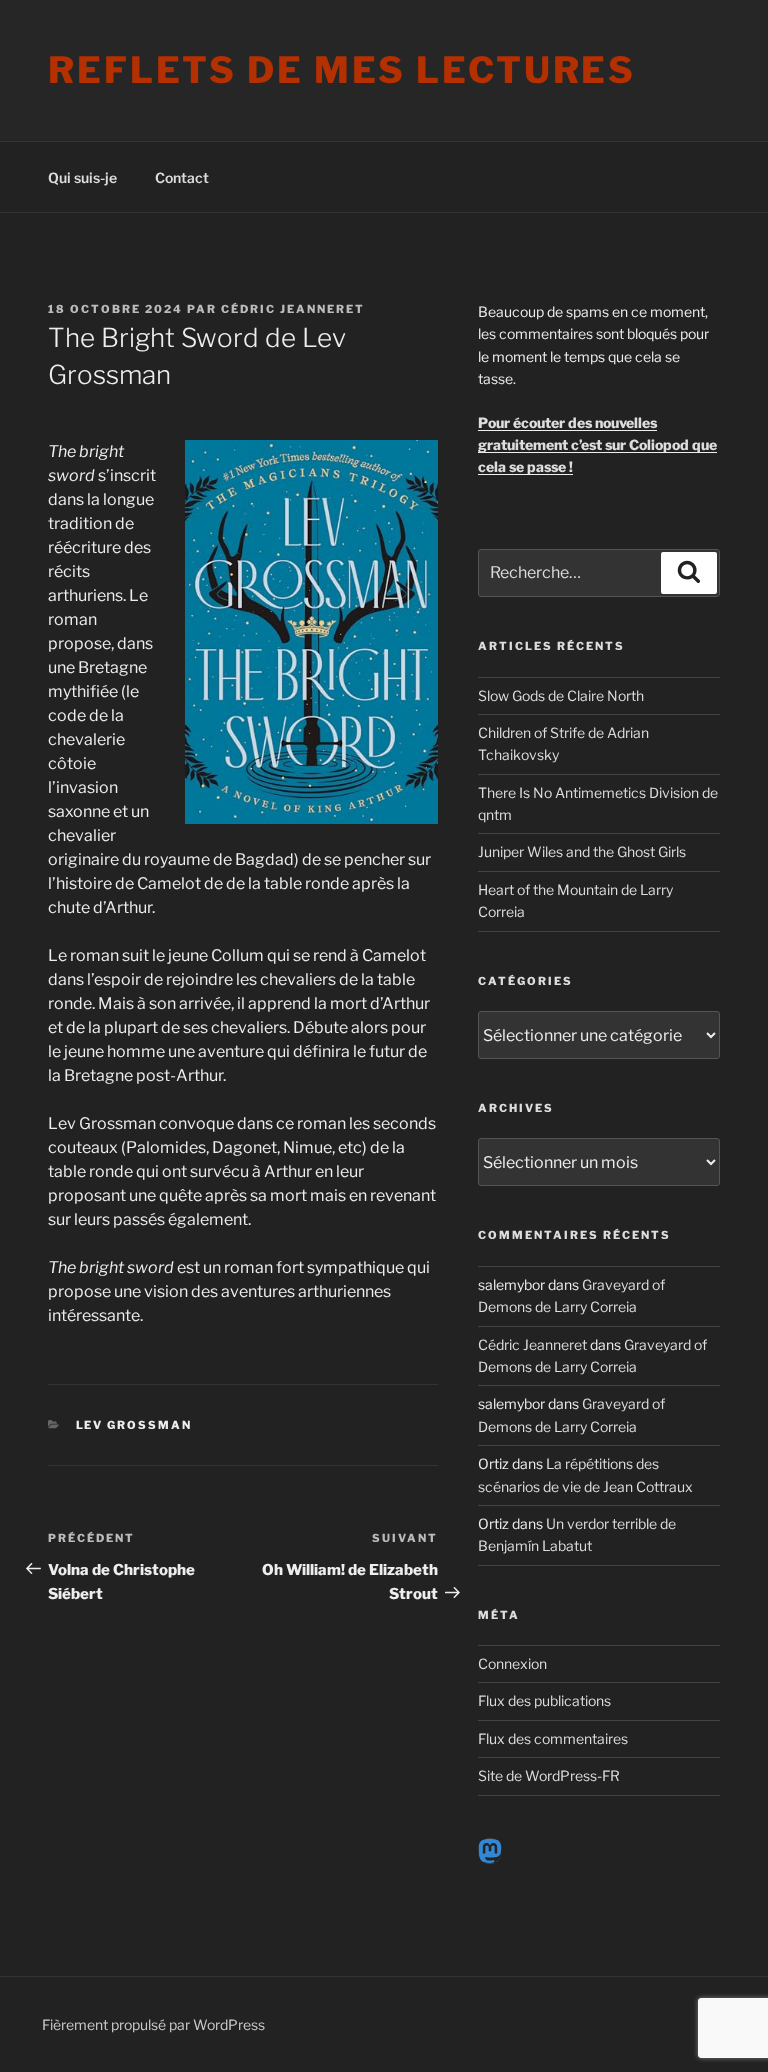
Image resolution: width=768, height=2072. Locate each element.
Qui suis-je (82, 177)
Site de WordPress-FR (549, 1775)
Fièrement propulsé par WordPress (153, 2024)
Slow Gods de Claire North (561, 695)
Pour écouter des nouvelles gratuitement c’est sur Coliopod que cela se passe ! (597, 445)
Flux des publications (544, 1700)
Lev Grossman (134, 1425)
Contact (182, 177)
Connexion (512, 1663)
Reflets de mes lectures (342, 70)
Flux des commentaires (553, 1738)
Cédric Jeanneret (293, 309)
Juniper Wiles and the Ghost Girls (582, 851)
